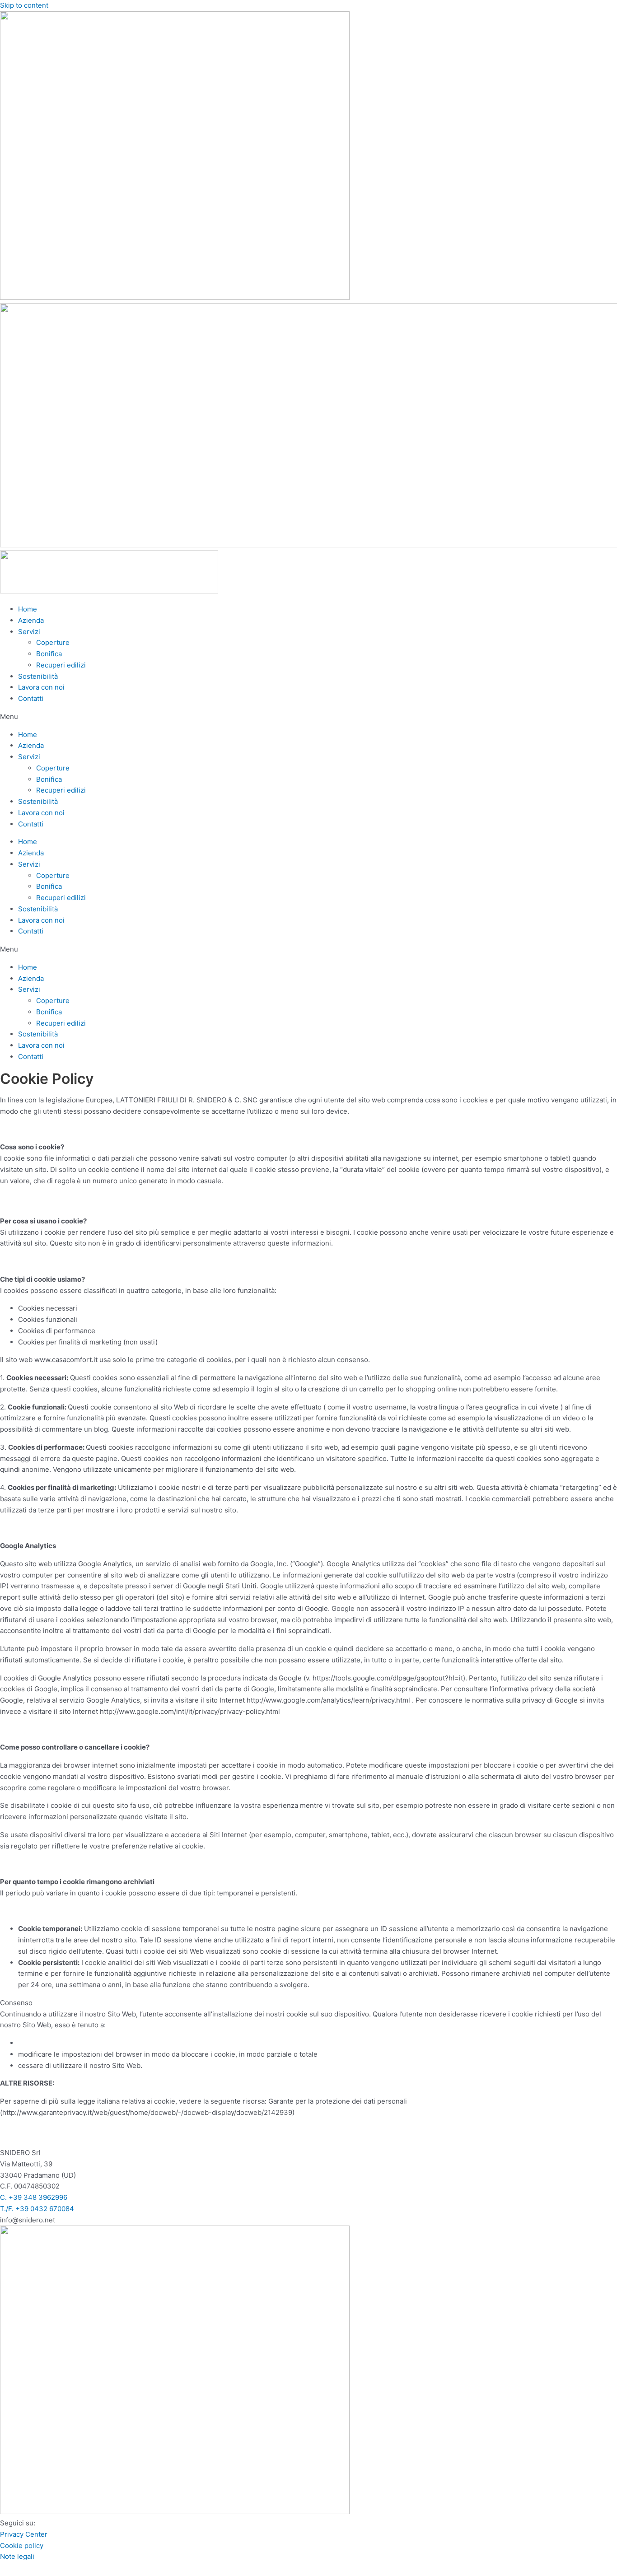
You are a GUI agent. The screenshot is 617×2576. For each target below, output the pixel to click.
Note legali (17, 2556)
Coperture (53, 642)
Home (28, 609)
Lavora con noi (41, 687)
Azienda (31, 620)
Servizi (29, 632)
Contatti (31, 698)
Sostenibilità (38, 676)
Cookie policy (22, 2546)
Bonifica (49, 654)
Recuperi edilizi (61, 665)
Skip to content (24, 5)
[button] (308, 717)
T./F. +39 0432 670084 (37, 2209)
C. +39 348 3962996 (34, 2197)
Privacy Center (24, 2534)
